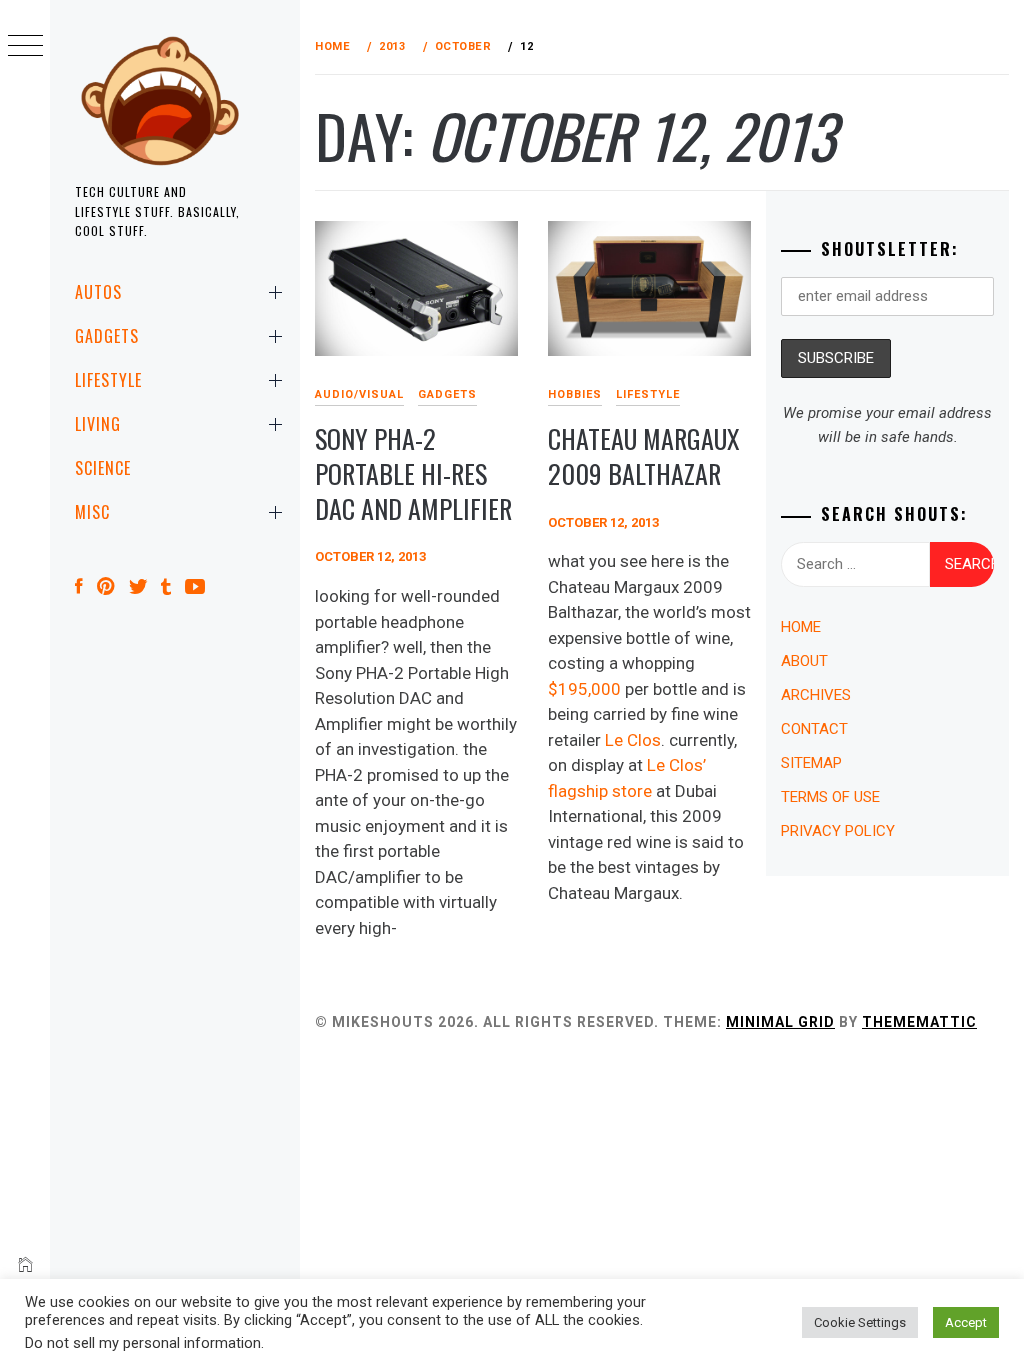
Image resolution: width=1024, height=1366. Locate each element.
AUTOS (98, 292)
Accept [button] (966, 1322)
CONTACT (814, 729)
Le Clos (633, 740)
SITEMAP (811, 763)
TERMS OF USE (830, 797)
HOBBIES (575, 394)
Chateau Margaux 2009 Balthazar (644, 456)
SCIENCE (103, 468)
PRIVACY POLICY (838, 831)
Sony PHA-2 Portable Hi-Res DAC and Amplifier (413, 473)
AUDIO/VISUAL (359, 394)
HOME (801, 627)
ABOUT (804, 661)
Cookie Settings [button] (860, 1322)
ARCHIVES (816, 695)
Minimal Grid (780, 1022)
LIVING (98, 424)
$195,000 (584, 689)
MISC (92, 512)
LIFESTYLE (108, 380)
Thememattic (919, 1022)
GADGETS (107, 336)
